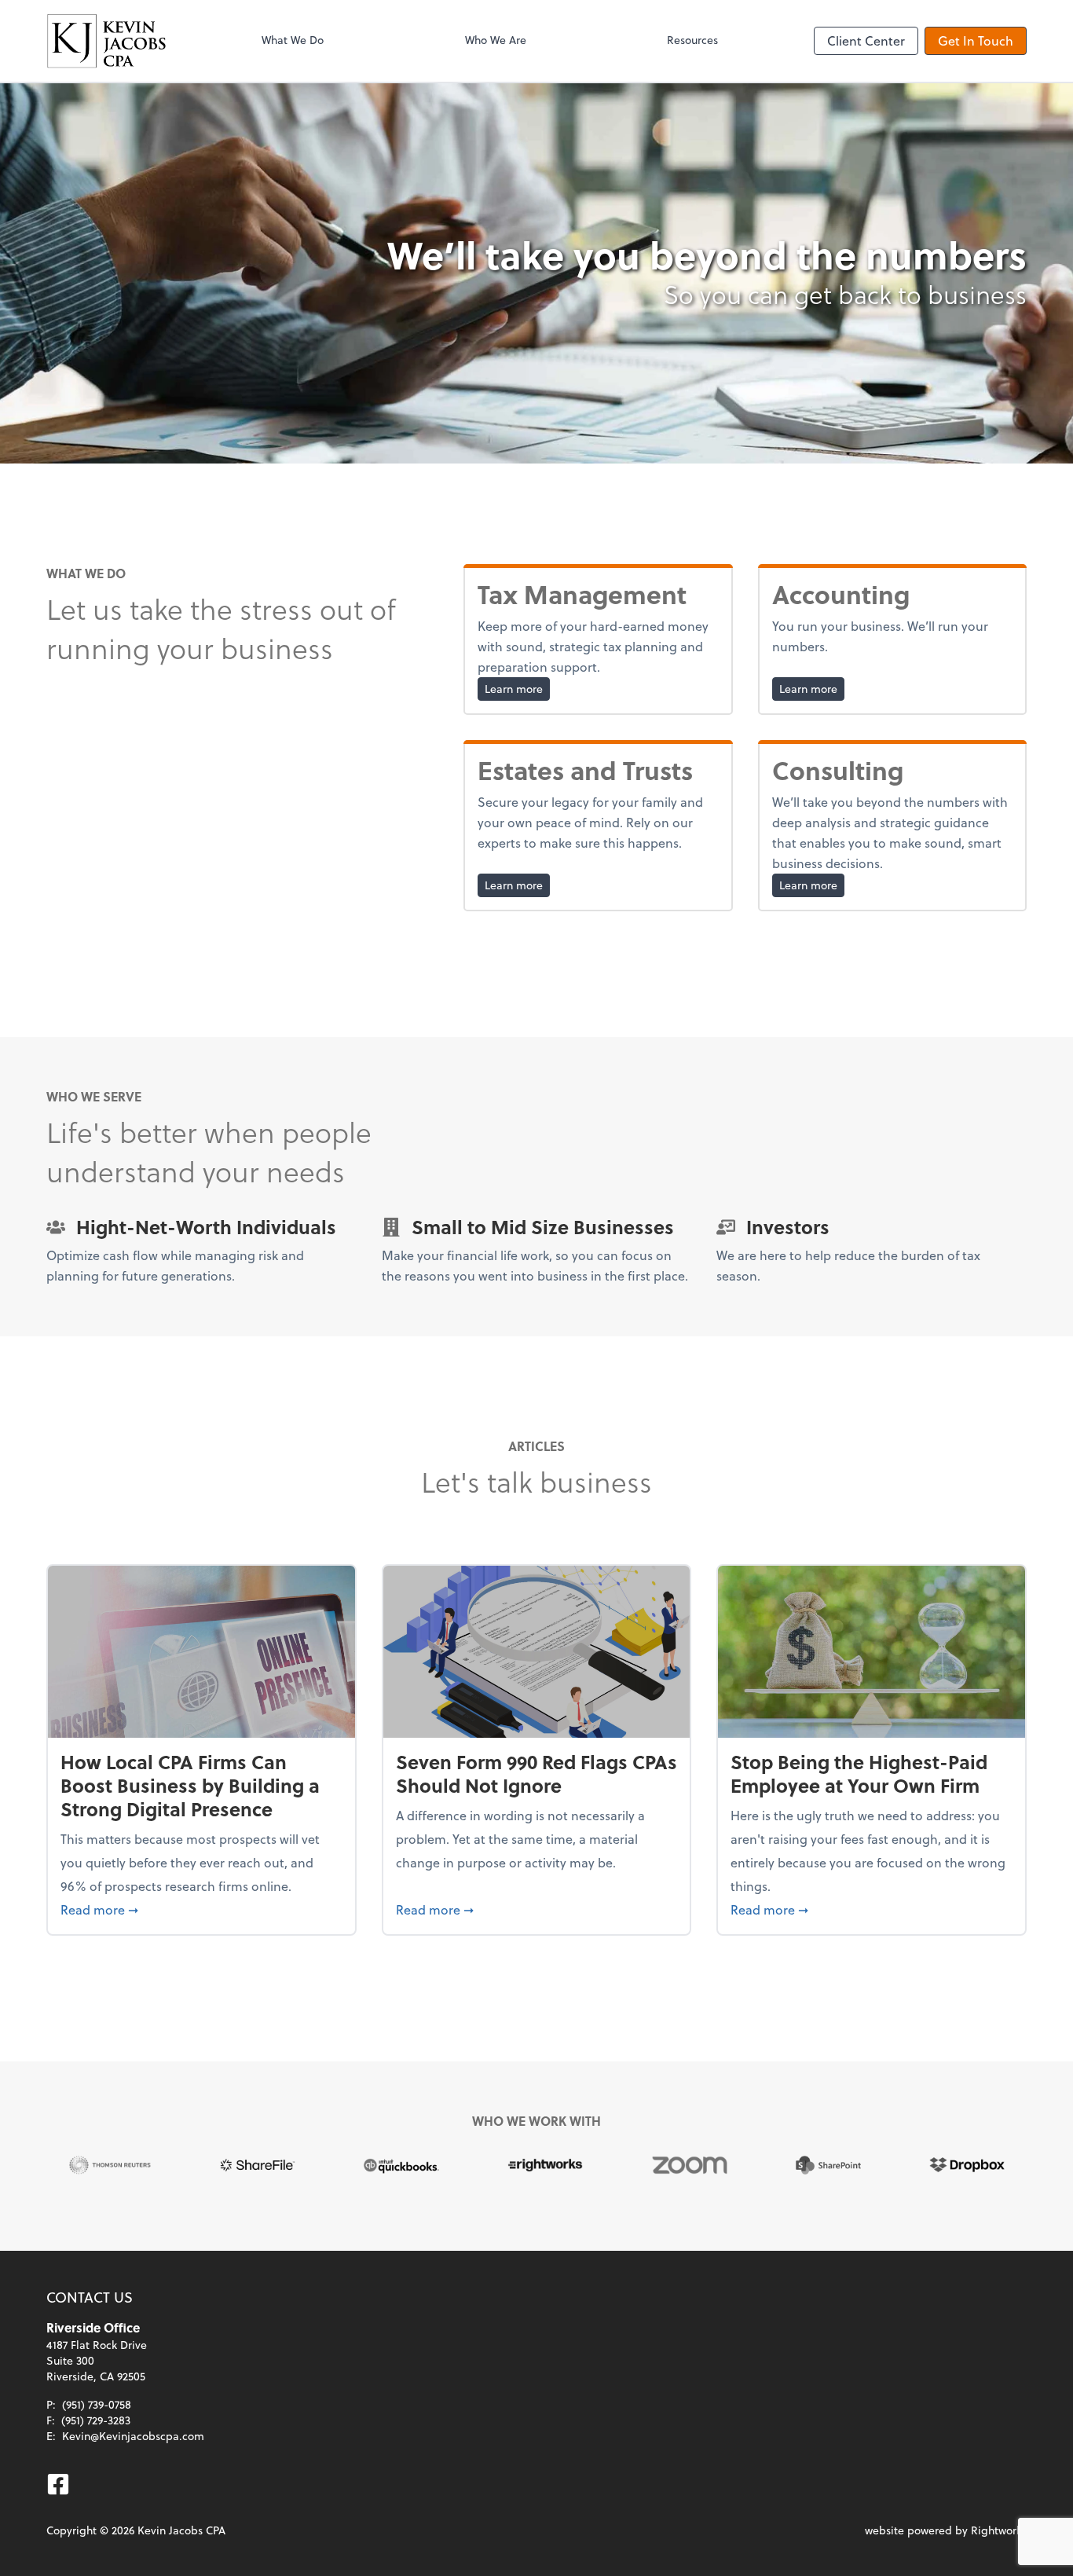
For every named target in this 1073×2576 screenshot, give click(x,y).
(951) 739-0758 (97, 2404)
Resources (692, 40)
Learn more (517, 688)
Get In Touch (976, 40)
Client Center (866, 40)
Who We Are (496, 40)
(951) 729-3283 (96, 2420)
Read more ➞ (201, 1909)
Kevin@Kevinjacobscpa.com (133, 2436)
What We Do (293, 40)
